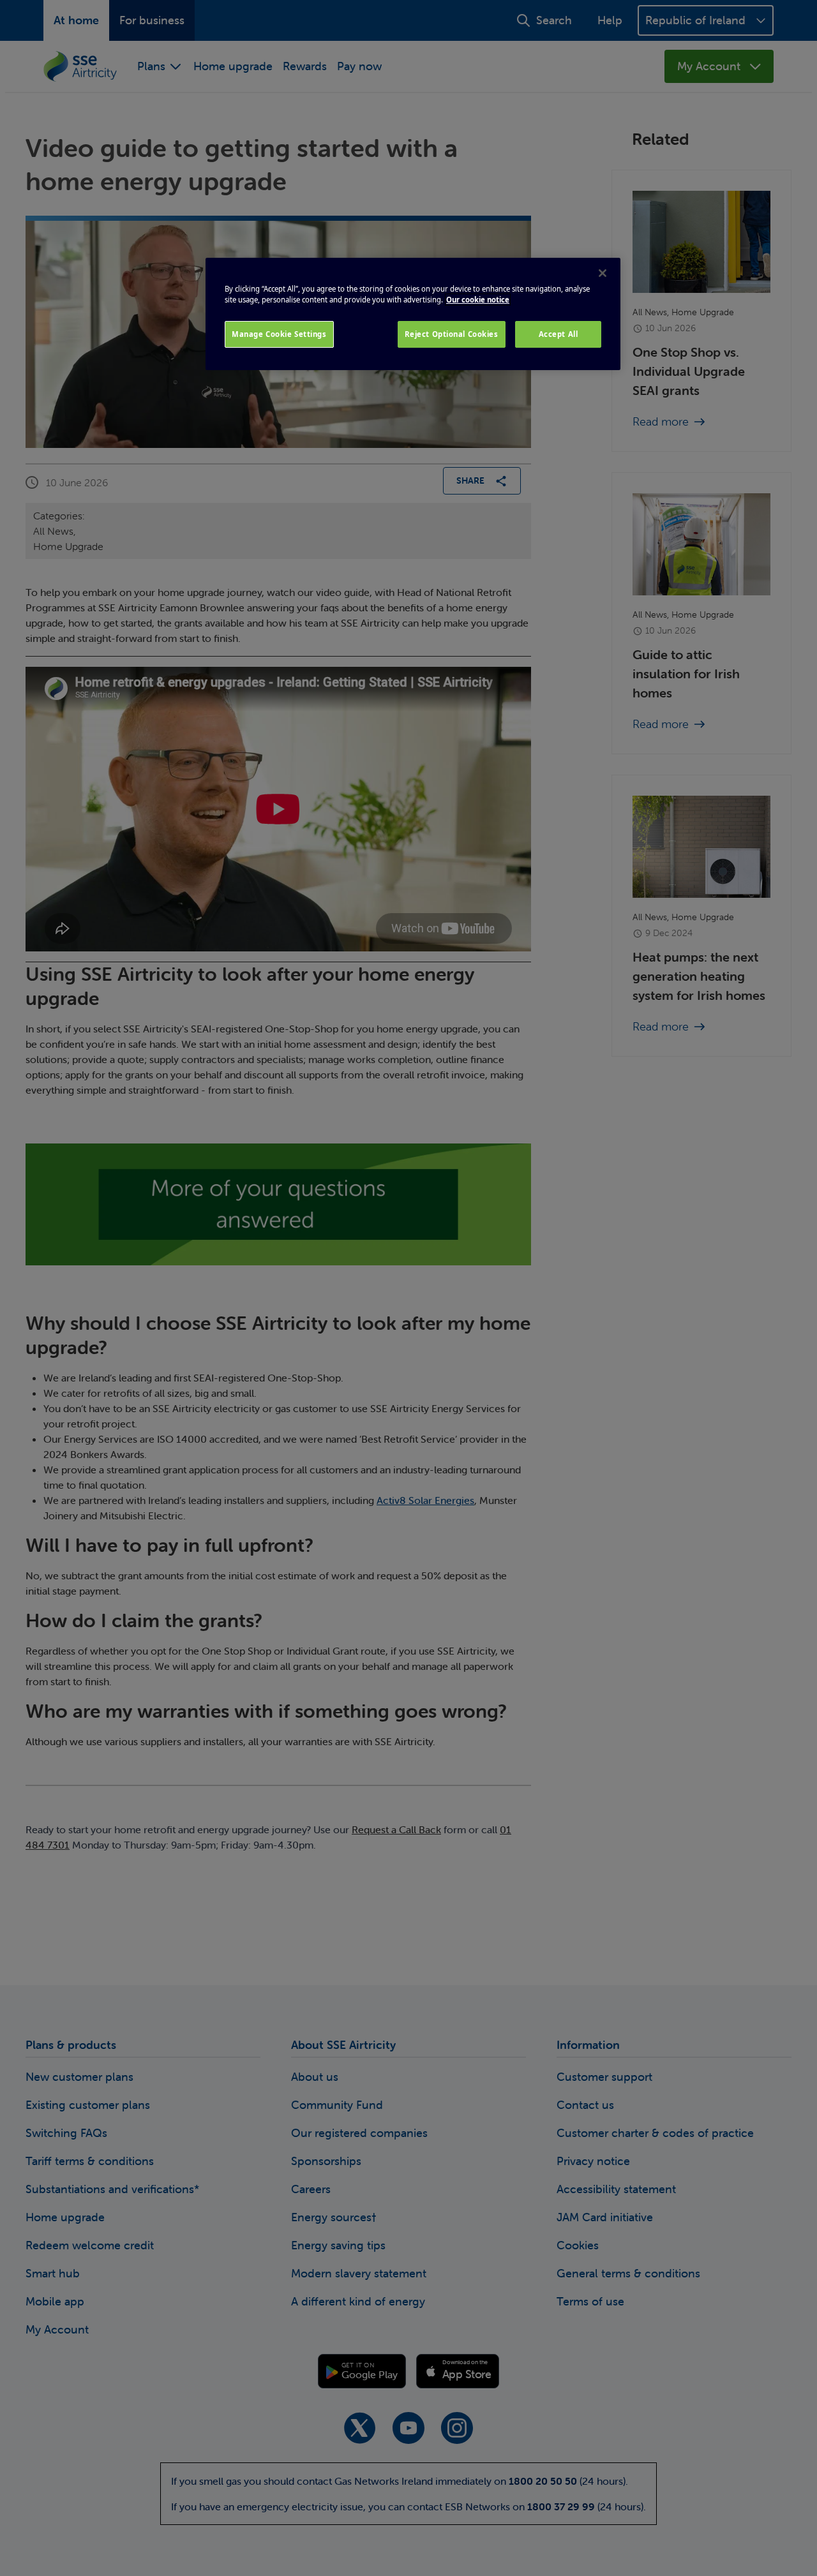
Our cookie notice (478, 300)
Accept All (558, 334)
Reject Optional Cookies (452, 334)
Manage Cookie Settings (279, 334)
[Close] (603, 273)
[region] (413, 314)
